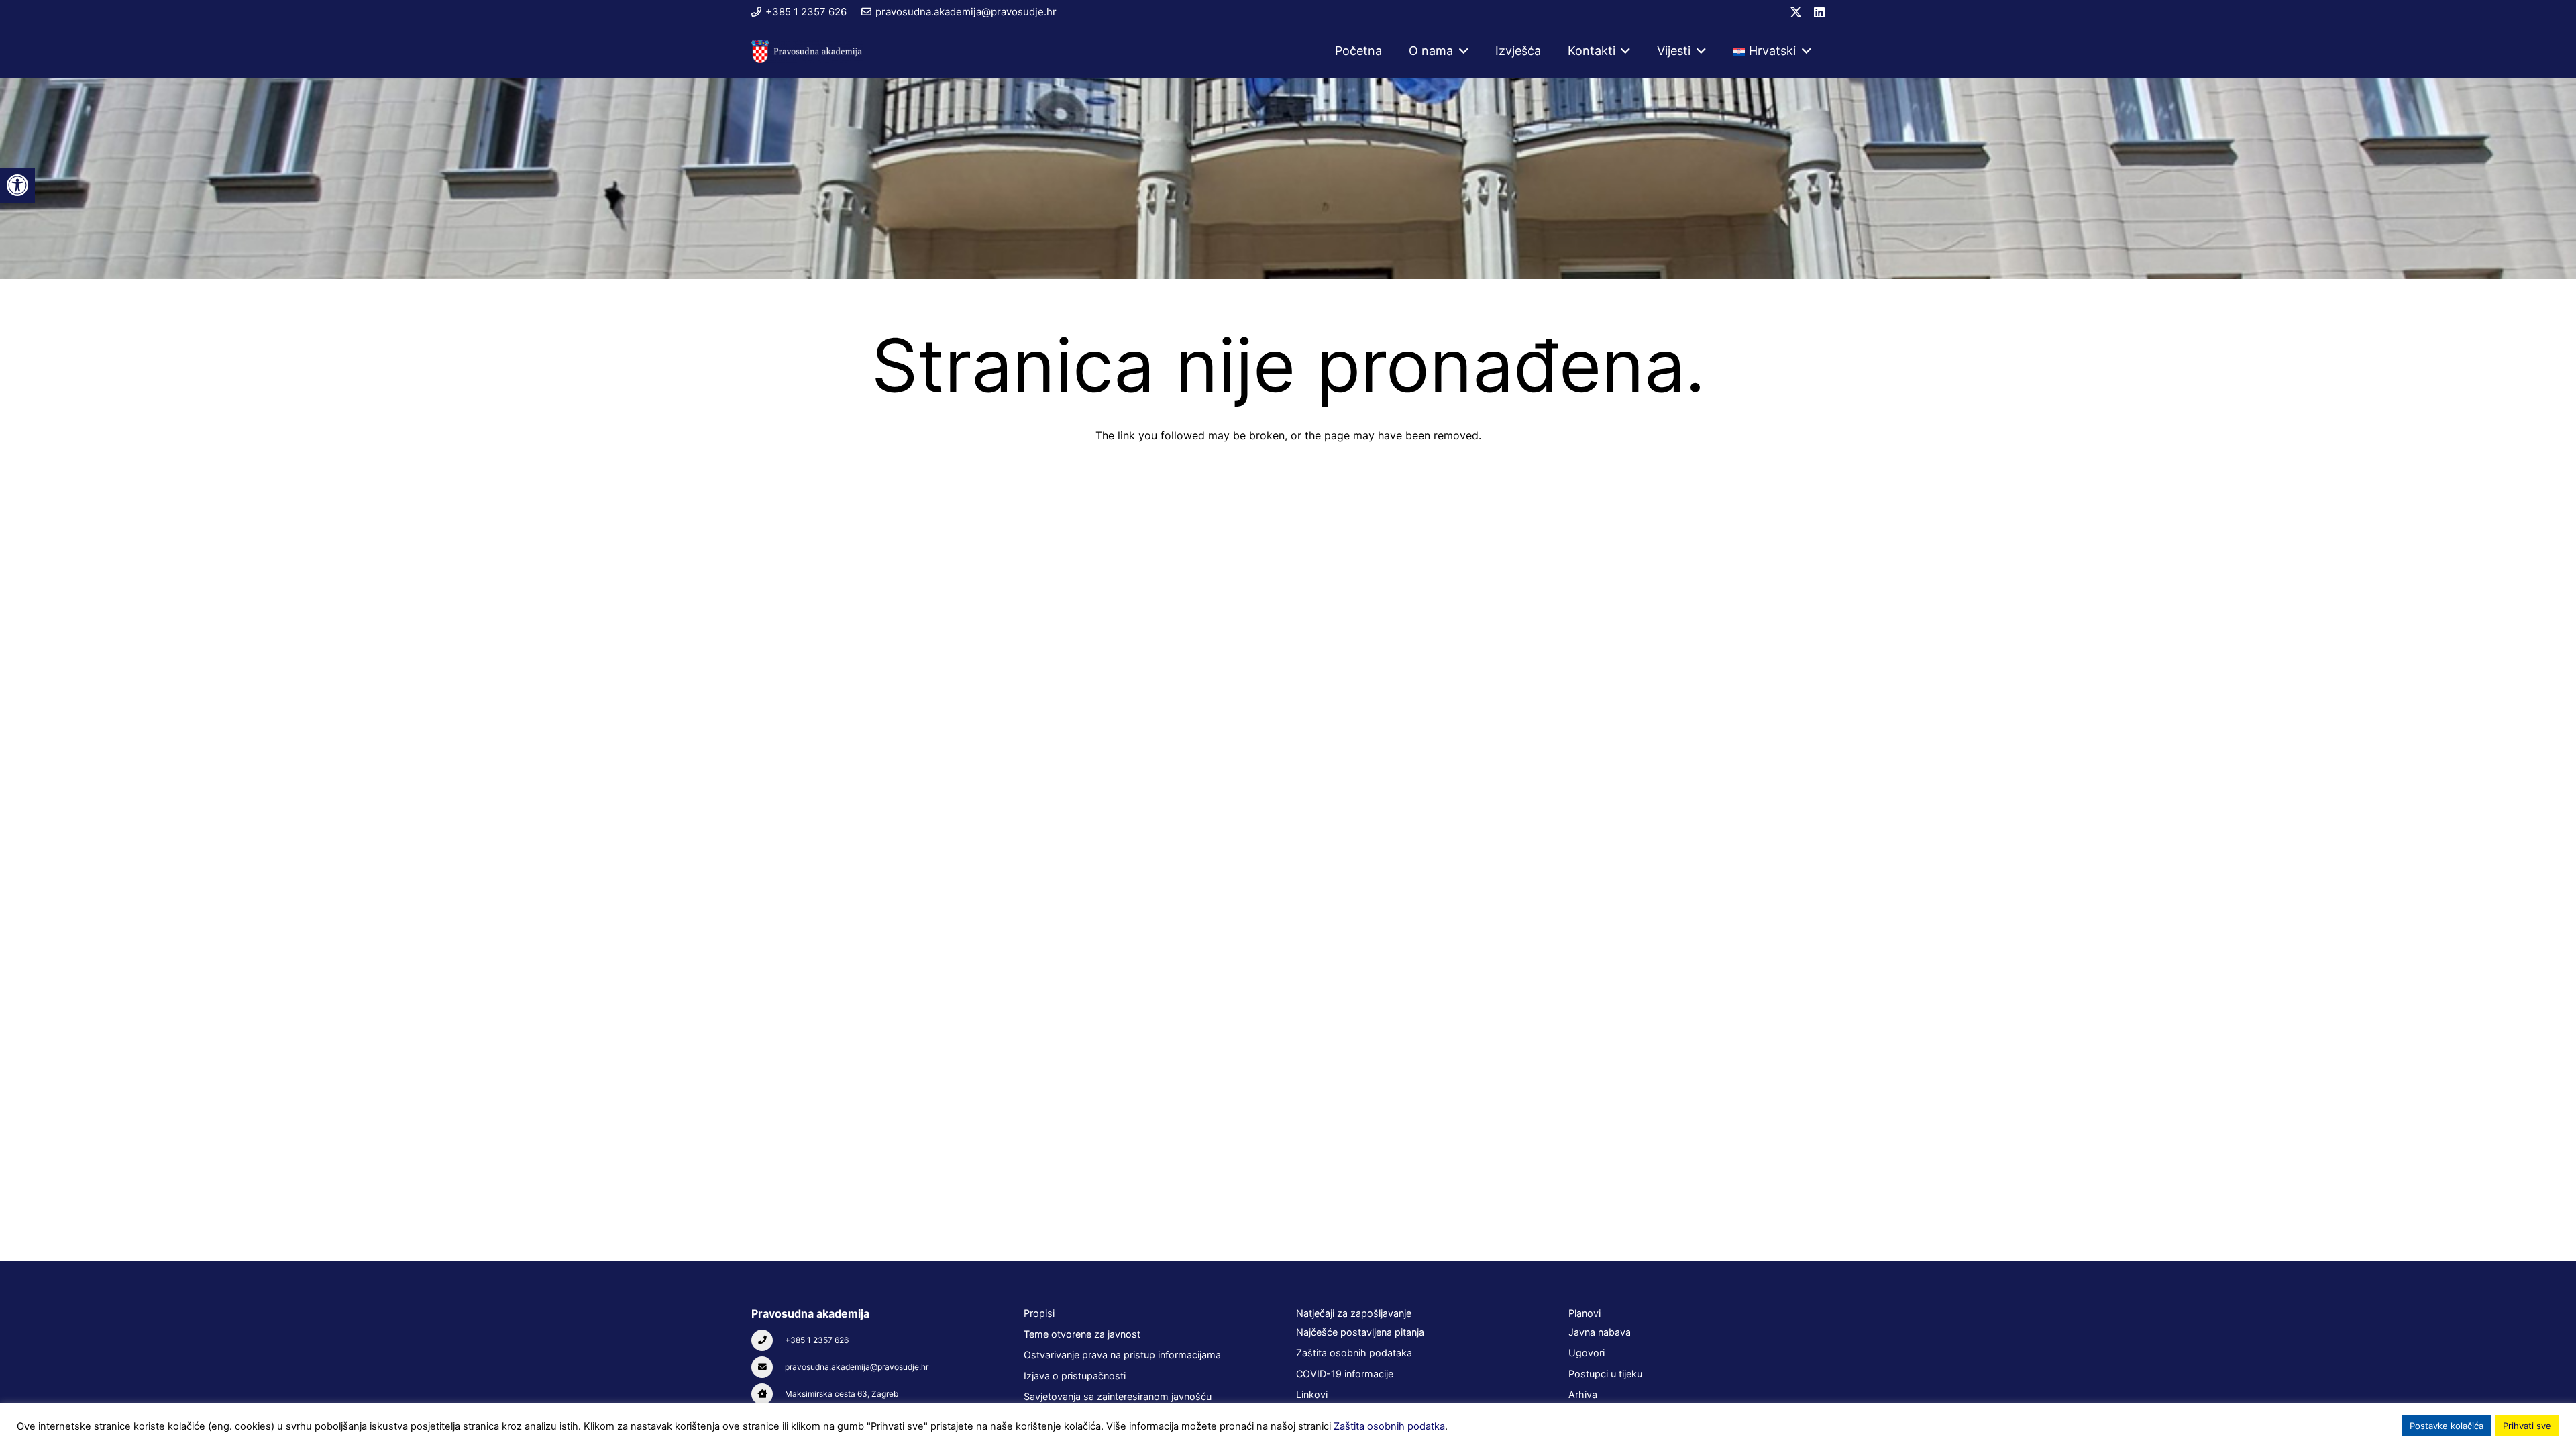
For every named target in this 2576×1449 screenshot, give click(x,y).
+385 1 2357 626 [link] (817, 1340)
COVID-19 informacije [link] (1345, 1374)
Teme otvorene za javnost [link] (1082, 1334)
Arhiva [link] (1583, 1394)
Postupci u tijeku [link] (1605, 1374)
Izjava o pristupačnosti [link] (1075, 1376)
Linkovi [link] (1312, 1394)
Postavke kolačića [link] (2447, 1426)
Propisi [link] (1039, 1313)
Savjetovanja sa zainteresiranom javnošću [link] (1118, 1396)
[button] (1461, 51)
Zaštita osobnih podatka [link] (1389, 1426)
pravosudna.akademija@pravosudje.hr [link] (857, 1367)
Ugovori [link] (1587, 1353)
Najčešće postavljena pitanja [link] (1360, 1332)
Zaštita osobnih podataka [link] (1354, 1353)
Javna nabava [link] (1600, 1332)
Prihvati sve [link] (2527, 1426)
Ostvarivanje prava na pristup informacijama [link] (1122, 1355)
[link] (17, 185)
